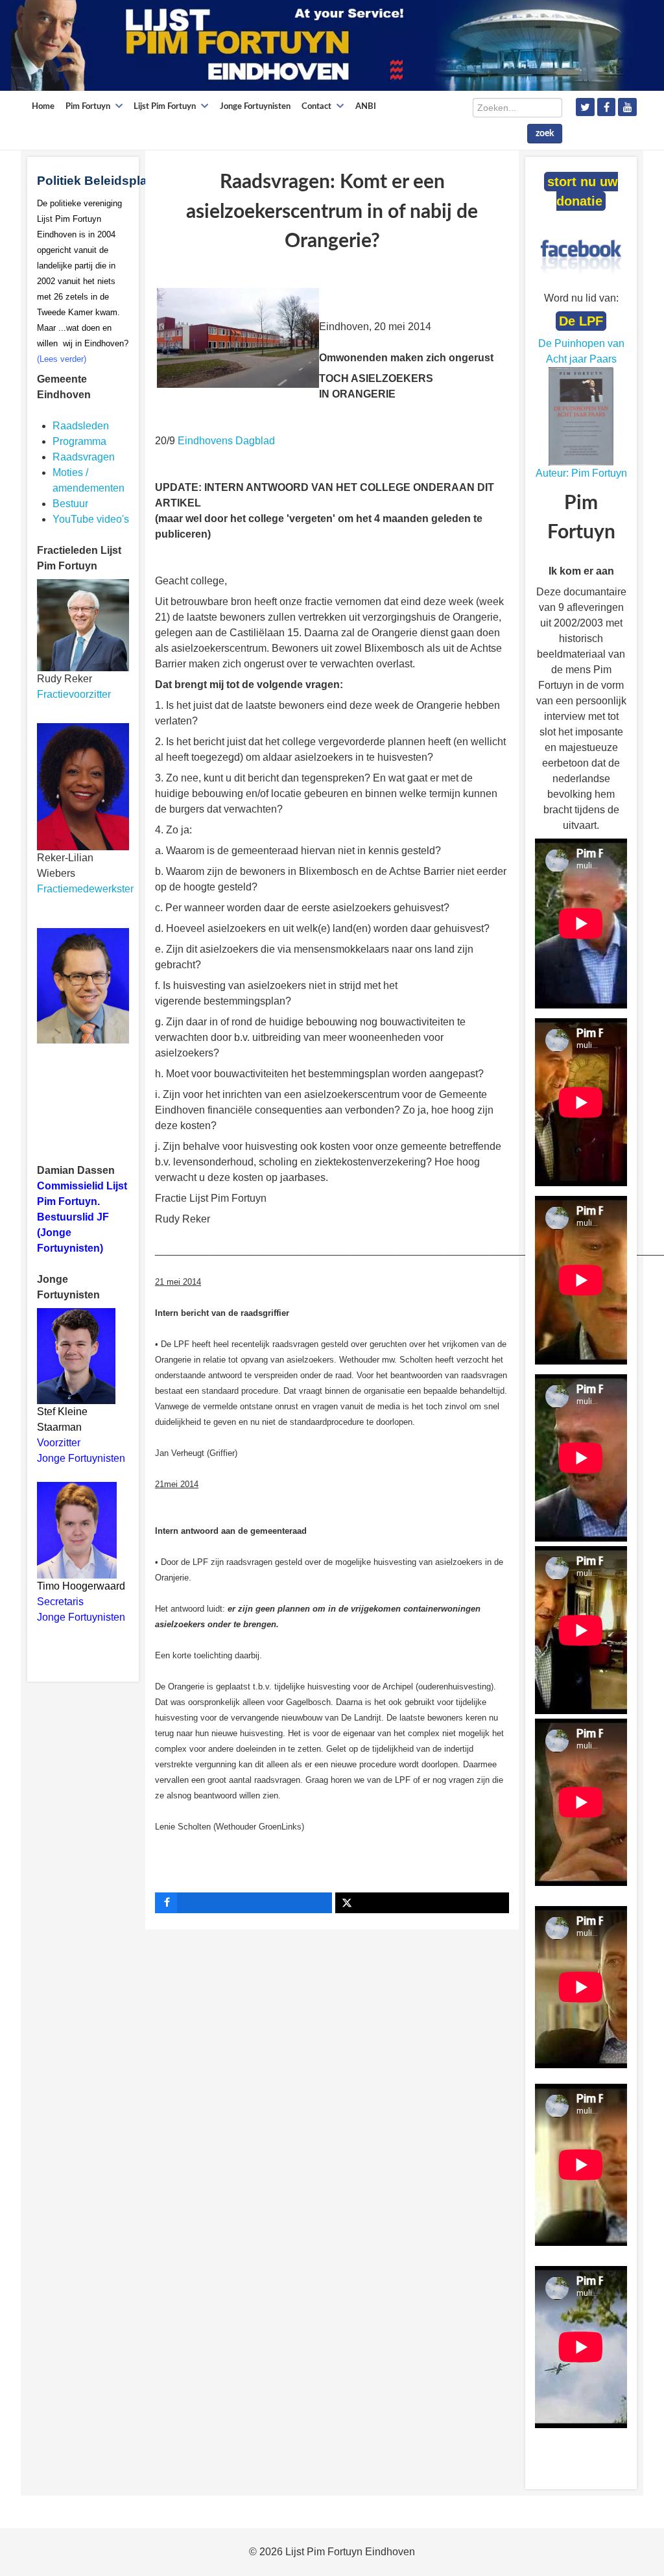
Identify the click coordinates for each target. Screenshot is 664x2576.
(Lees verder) (62, 359)
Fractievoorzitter (74, 694)
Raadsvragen (84, 457)
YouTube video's (91, 519)
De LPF (581, 321)
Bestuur (70, 504)
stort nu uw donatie (583, 191)
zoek (545, 134)
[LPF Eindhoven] (322, 44)
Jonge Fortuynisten (82, 1458)
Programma (79, 441)
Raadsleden (81, 426)
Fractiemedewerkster (85, 889)
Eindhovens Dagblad (226, 441)
